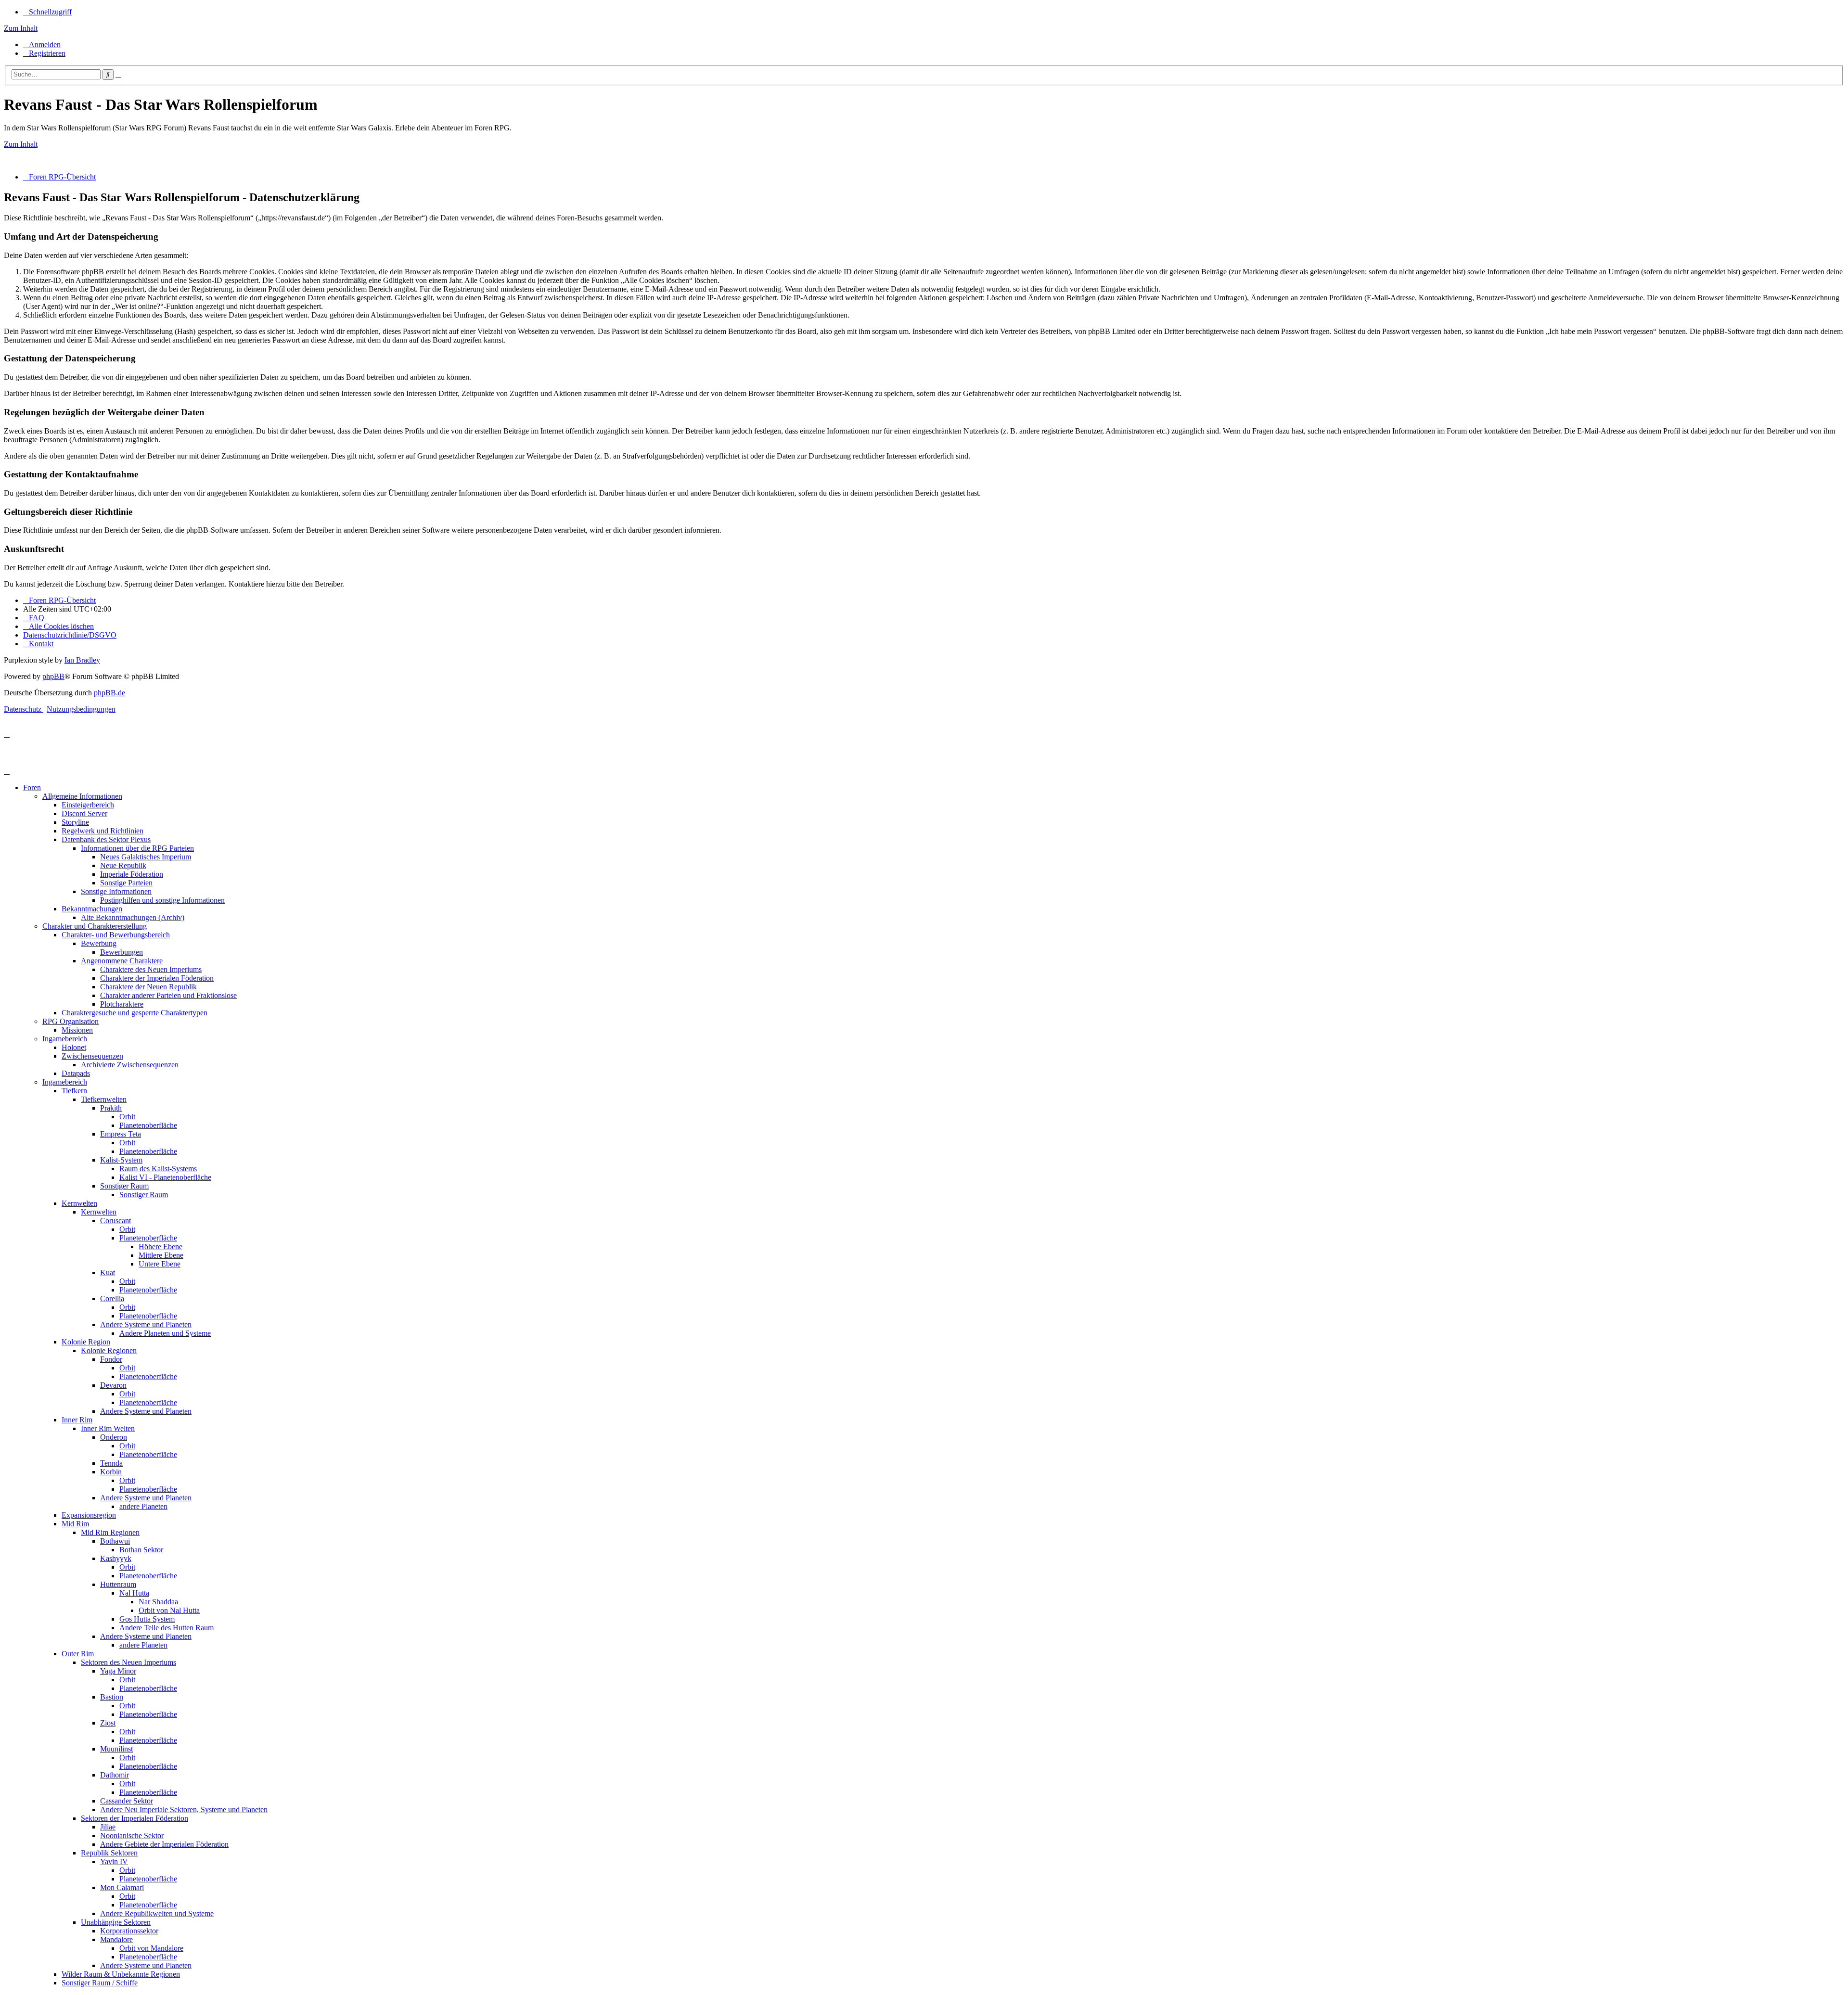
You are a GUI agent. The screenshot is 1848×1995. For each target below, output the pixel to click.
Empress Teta (121, 1134)
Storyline (75, 822)
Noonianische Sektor (132, 1835)
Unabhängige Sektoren (116, 1922)
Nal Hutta (134, 1593)
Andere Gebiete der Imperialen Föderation (164, 1844)
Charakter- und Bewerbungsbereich (116, 935)
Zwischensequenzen (92, 1056)
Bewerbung (99, 943)
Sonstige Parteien (126, 883)
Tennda (111, 1463)
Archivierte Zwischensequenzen (130, 1065)
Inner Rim (77, 1420)
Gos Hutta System (147, 1619)
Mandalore (116, 1939)
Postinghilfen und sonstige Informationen (162, 900)
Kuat (108, 1272)
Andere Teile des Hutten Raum (167, 1628)
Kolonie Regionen (109, 1350)
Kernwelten (79, 1203)
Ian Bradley (82, 660)
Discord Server (84, 813)
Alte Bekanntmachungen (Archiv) (133, 917)
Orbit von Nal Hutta (169, 1610)
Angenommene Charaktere (122, 961)
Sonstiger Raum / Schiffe (100, 1983)
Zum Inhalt (21, 28)
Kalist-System (121, 1160)
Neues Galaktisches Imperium (146, 857)
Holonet (74, 1047)
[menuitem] (42, 45)
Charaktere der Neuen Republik (148, 987)
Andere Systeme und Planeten (146, 1324)
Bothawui (115, 1541)
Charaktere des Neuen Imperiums (151, 969)
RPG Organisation (71, 1021)
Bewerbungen (122, 952)
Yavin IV (114, 1861)
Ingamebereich (65, 1039)
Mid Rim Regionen (110, 1532)
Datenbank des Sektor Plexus (106, 839)
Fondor (111, 1359)
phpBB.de (109, 693)
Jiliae (108, 1827)
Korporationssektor (129, 1931)
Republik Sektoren (109, 1853)
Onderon (114, 1437)
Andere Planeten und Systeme (165, 1333)
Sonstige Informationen (116, 891)
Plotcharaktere (122, 1004)
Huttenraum (118, 1584)
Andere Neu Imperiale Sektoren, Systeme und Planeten (184, 1810)
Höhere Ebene (160, 1247)
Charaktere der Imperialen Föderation (157, 978)
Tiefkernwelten (104, 1099)
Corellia (112, 1298)
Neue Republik (123, 865)
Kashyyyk (116, 1558)
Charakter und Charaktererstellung (95, 926)
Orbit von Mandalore (151, 1948)
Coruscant (115, 1221)
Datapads (76, 1073)
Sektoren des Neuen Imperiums (128, 1662)
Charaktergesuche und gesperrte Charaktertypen (135, 1013)
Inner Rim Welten (108, 1428)
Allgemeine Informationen (82, 796)
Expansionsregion (89, 1515)
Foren (32, 787)
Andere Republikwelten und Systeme (157, 1913)
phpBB (53, 676)
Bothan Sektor (141, 1550)
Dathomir (115, 1775)
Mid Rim (75, 1524)
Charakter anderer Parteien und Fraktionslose (168, 995)
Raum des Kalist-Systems (158, 1169)
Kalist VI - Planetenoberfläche (165, 1177)
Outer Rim (78, 1654)
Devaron (113, 1385)
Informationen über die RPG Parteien (137, 848)
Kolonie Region (86, 1342)
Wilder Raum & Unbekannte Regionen (121, 1974)
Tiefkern (74, 1091)
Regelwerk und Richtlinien (103, 831)
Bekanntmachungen (92, 909)
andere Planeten (143, 1506)
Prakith (111, 1108)
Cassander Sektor (127, 1801)
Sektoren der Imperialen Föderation (135, 1818)
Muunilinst (116, 1749)
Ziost (108, 1723)
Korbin (111, 1472)
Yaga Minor (118, 1671)
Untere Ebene (160, 1264)
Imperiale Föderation (132, 874)
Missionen (77, 1030)
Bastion (112, 1697)
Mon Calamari (122, 1887)
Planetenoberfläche (148, 1125)
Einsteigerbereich (88, 805)
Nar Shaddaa (158, 1602)
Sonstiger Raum (124, 1186)
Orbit (127, 1117)
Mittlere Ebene (161, 1255)
